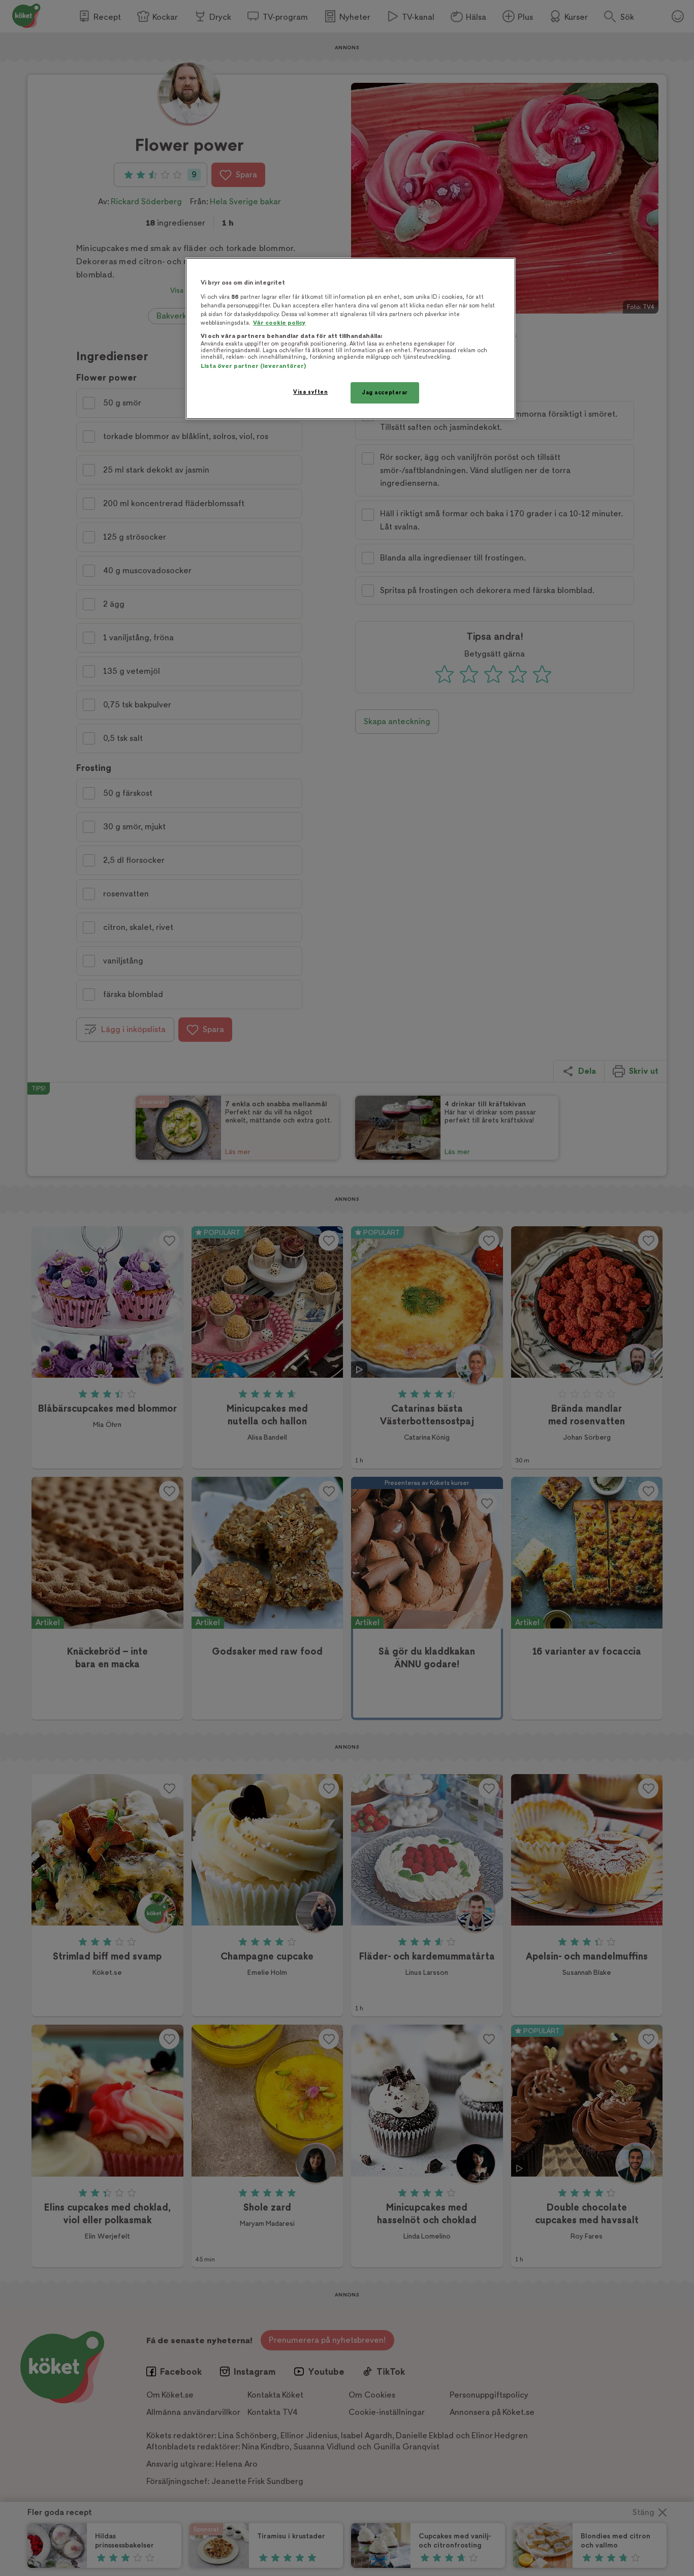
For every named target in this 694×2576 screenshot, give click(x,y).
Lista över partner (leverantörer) (253, 366)
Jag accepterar (385, 393)
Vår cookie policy (279, 323)
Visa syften (310, 392)
